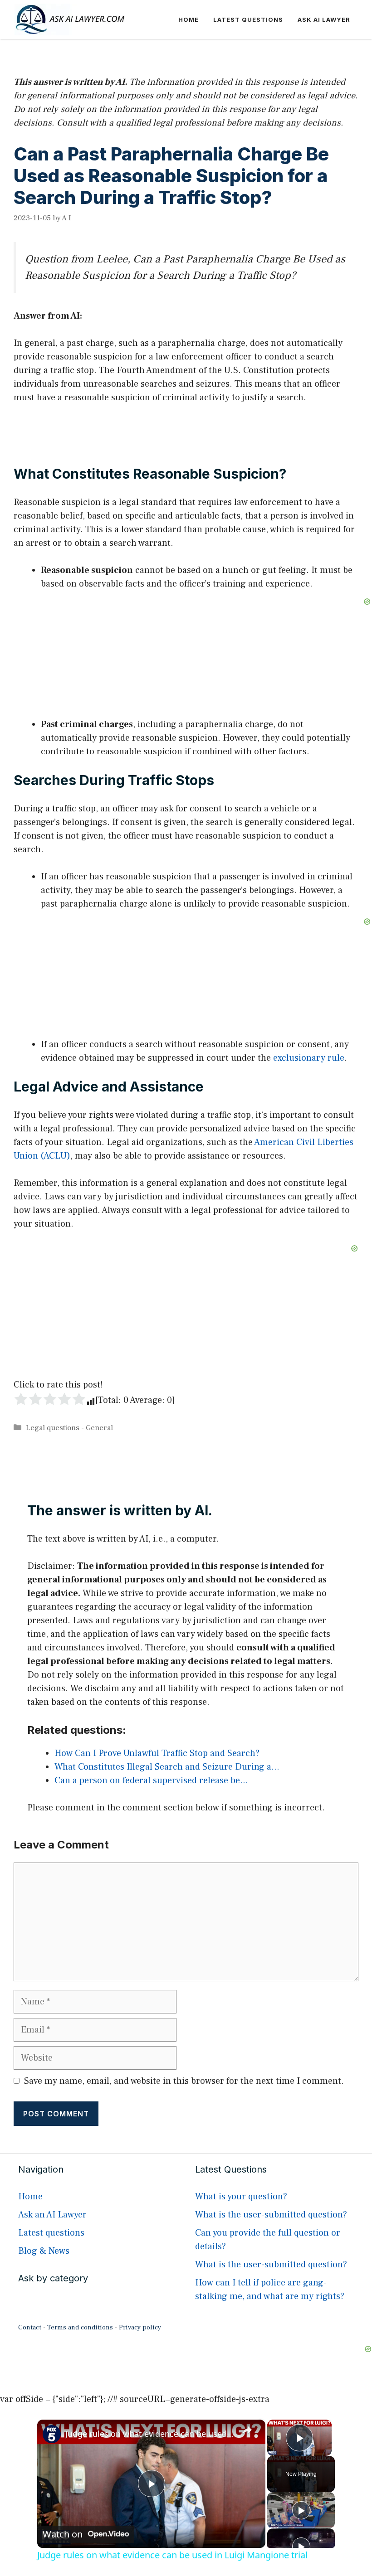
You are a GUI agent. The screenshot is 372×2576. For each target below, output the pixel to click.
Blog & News (44, 2251)
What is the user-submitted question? (271, 2215)
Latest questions (248, 19)
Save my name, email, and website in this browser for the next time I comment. (184, 2081)
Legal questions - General (69, 1428)
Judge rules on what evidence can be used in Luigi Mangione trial (150, 2434)
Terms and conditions (80, 2327)
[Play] (301, 2510)
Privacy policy (140, 2327)
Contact (30, 2327)
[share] (247, 2430)
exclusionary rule (309, 1058)
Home (188, 19)
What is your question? (241, 2197)
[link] (52, 2434)
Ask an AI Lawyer (52, 2215)
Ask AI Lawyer (324, 19)
